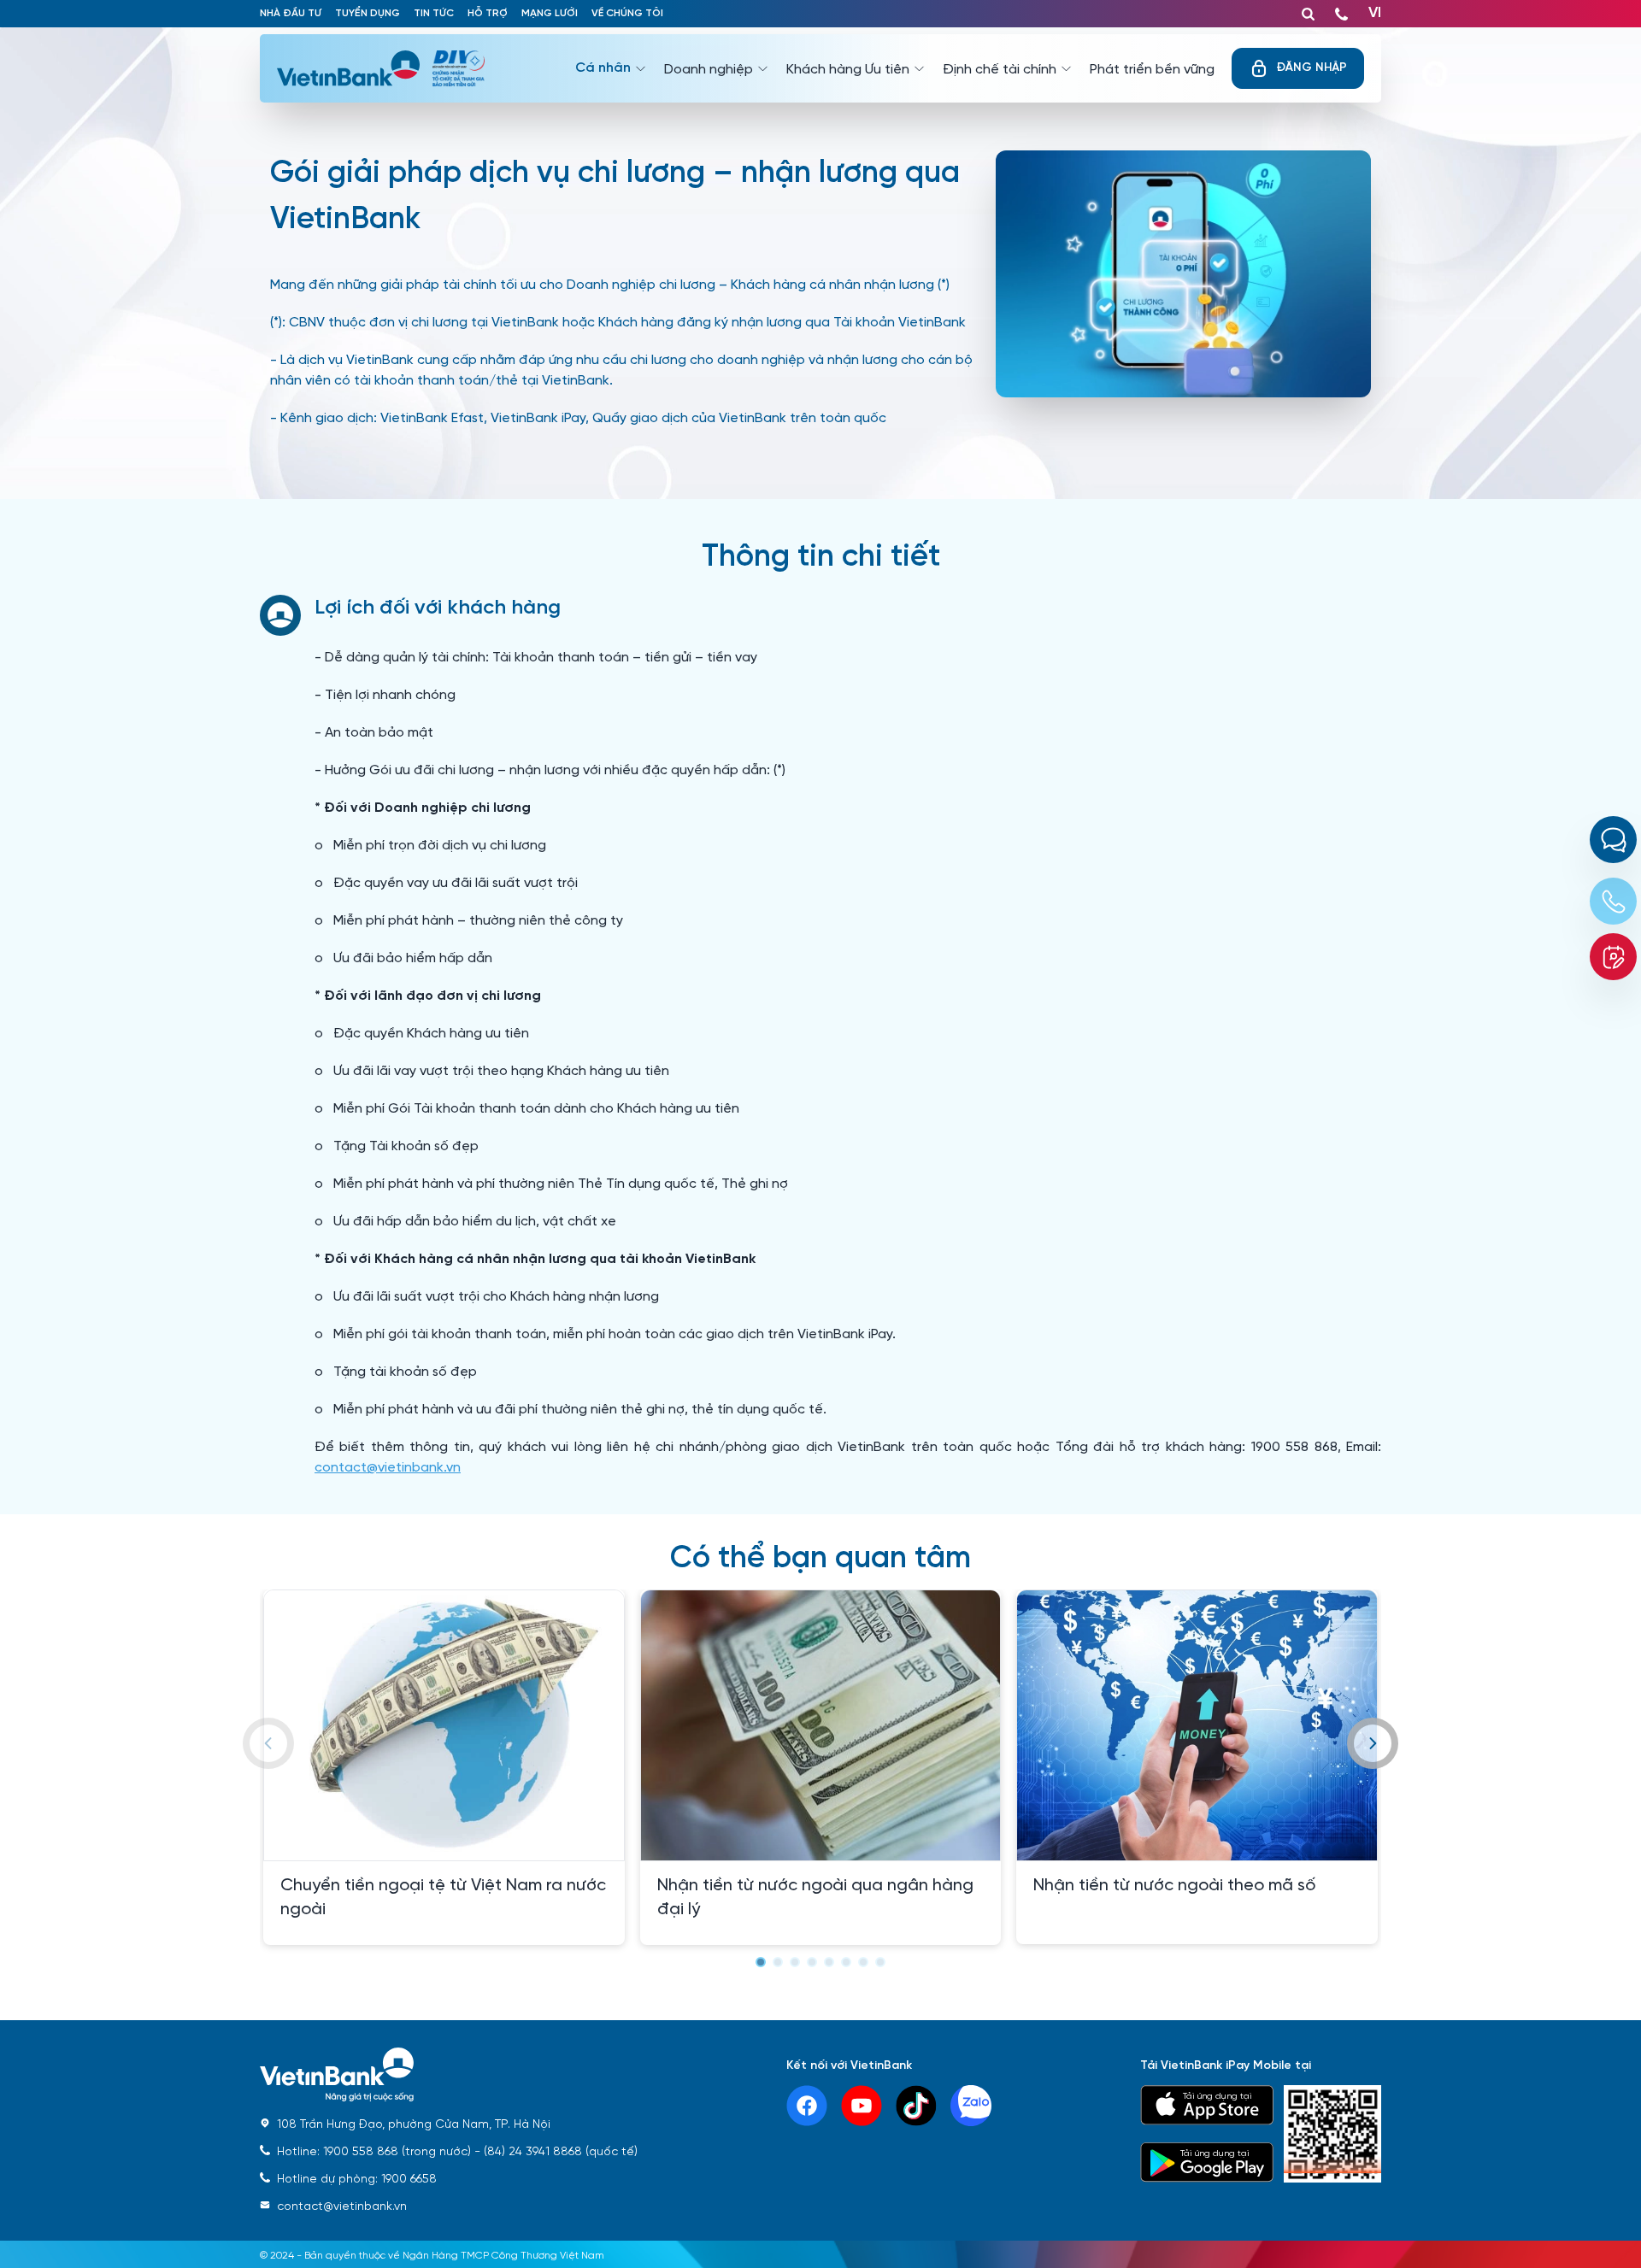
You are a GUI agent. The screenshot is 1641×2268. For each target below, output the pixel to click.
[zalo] (971, 2106)
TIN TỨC (434, 13)
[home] (449, 2075)
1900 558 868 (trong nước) (374, 2150)
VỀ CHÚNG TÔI (627, 13)
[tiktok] (916, 2106)
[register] (1613, 957)
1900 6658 (357, 2177)
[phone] (1341, 10)
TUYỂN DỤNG (368, 13)
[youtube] (862, 2106)
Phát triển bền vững (1152, 68)
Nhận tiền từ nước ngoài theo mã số (1174, 1883)
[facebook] (807, 2106)
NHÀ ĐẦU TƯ (291, 13)
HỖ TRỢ (488, 13)
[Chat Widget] (1613, 840)
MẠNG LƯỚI (550, 13)
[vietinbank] (355, 68)
